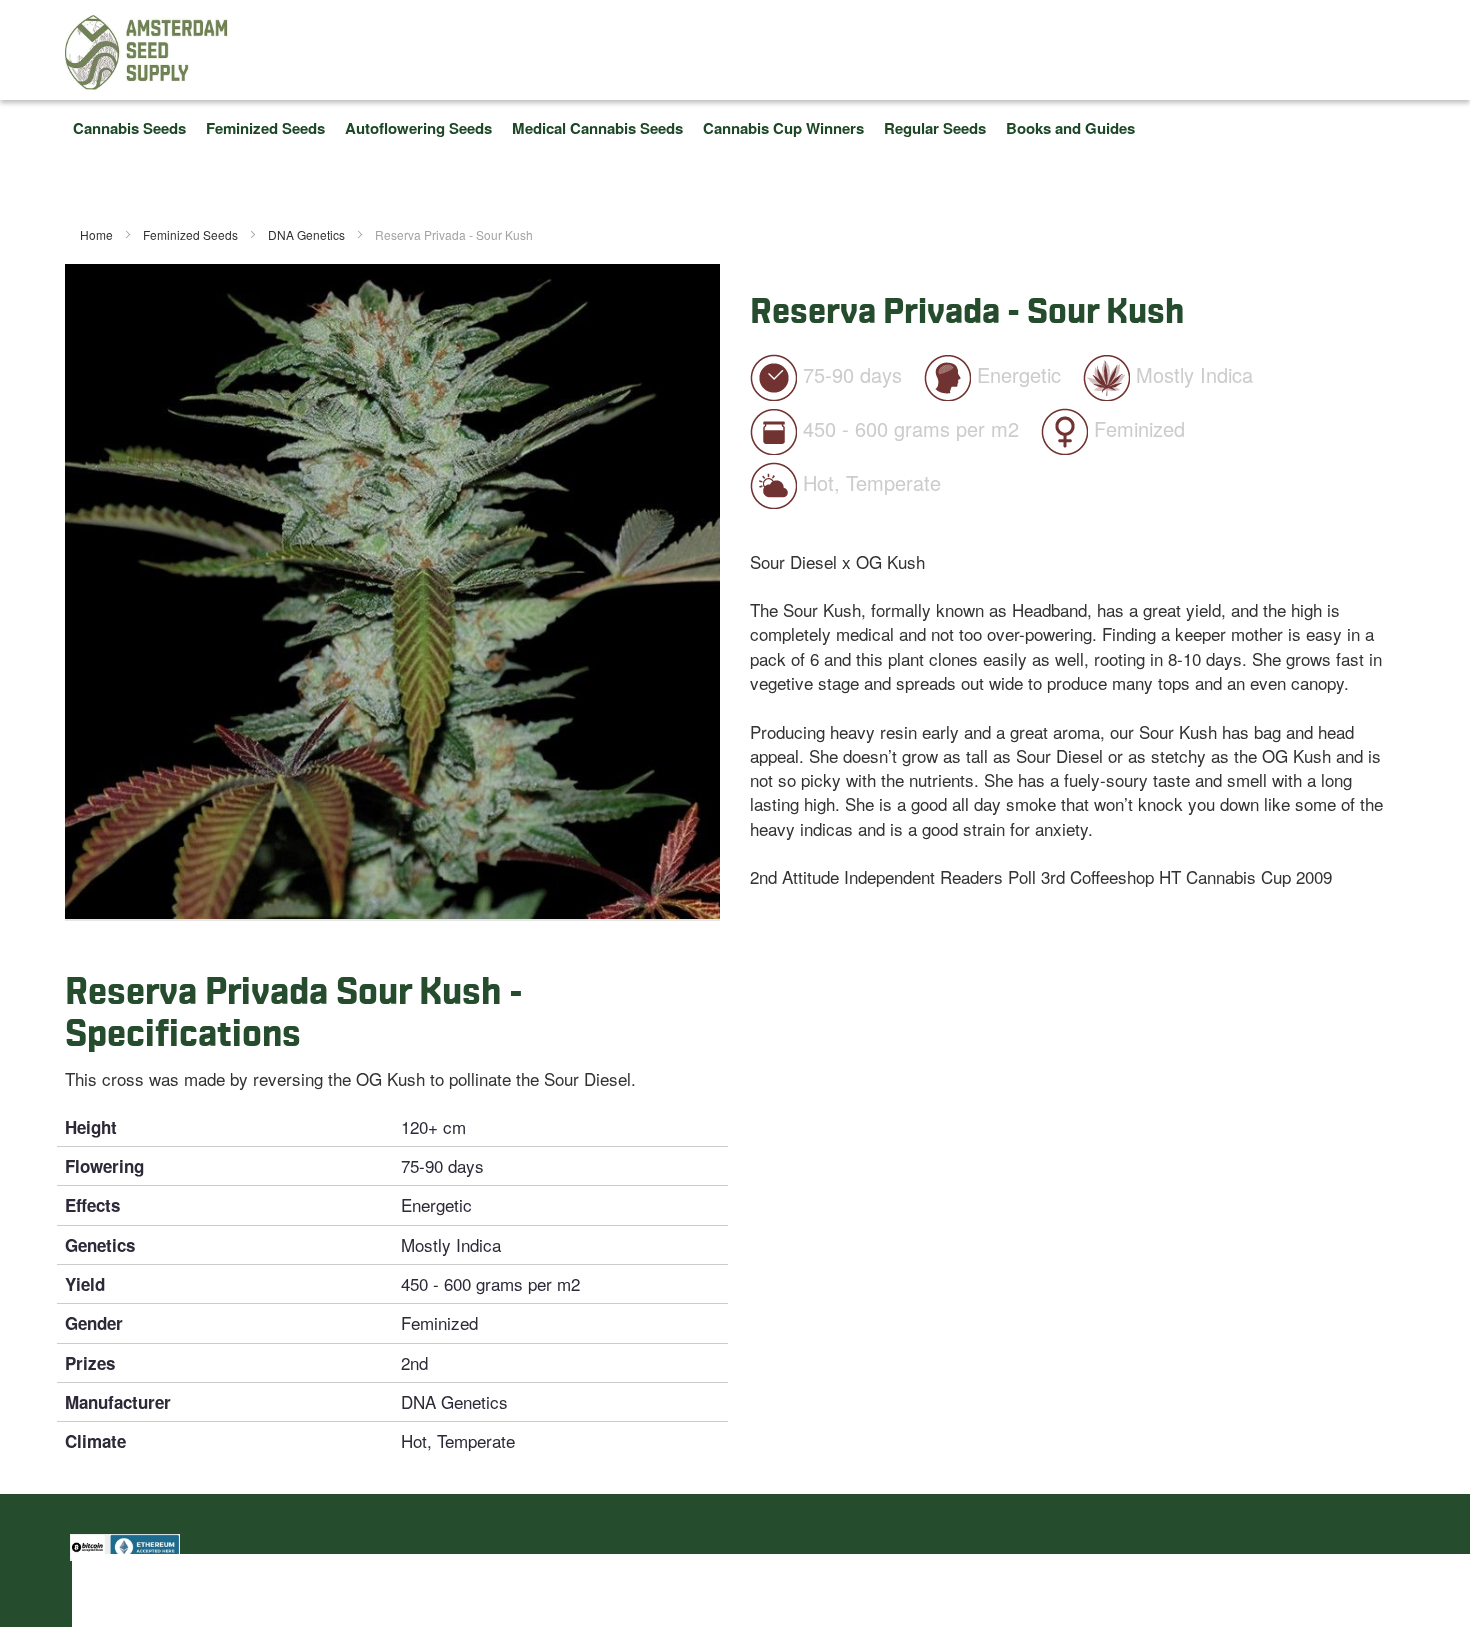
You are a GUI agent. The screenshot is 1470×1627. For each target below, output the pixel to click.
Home (98, 234)
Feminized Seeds (192, 234)
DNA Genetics (308, 234)
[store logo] (147, 52)
